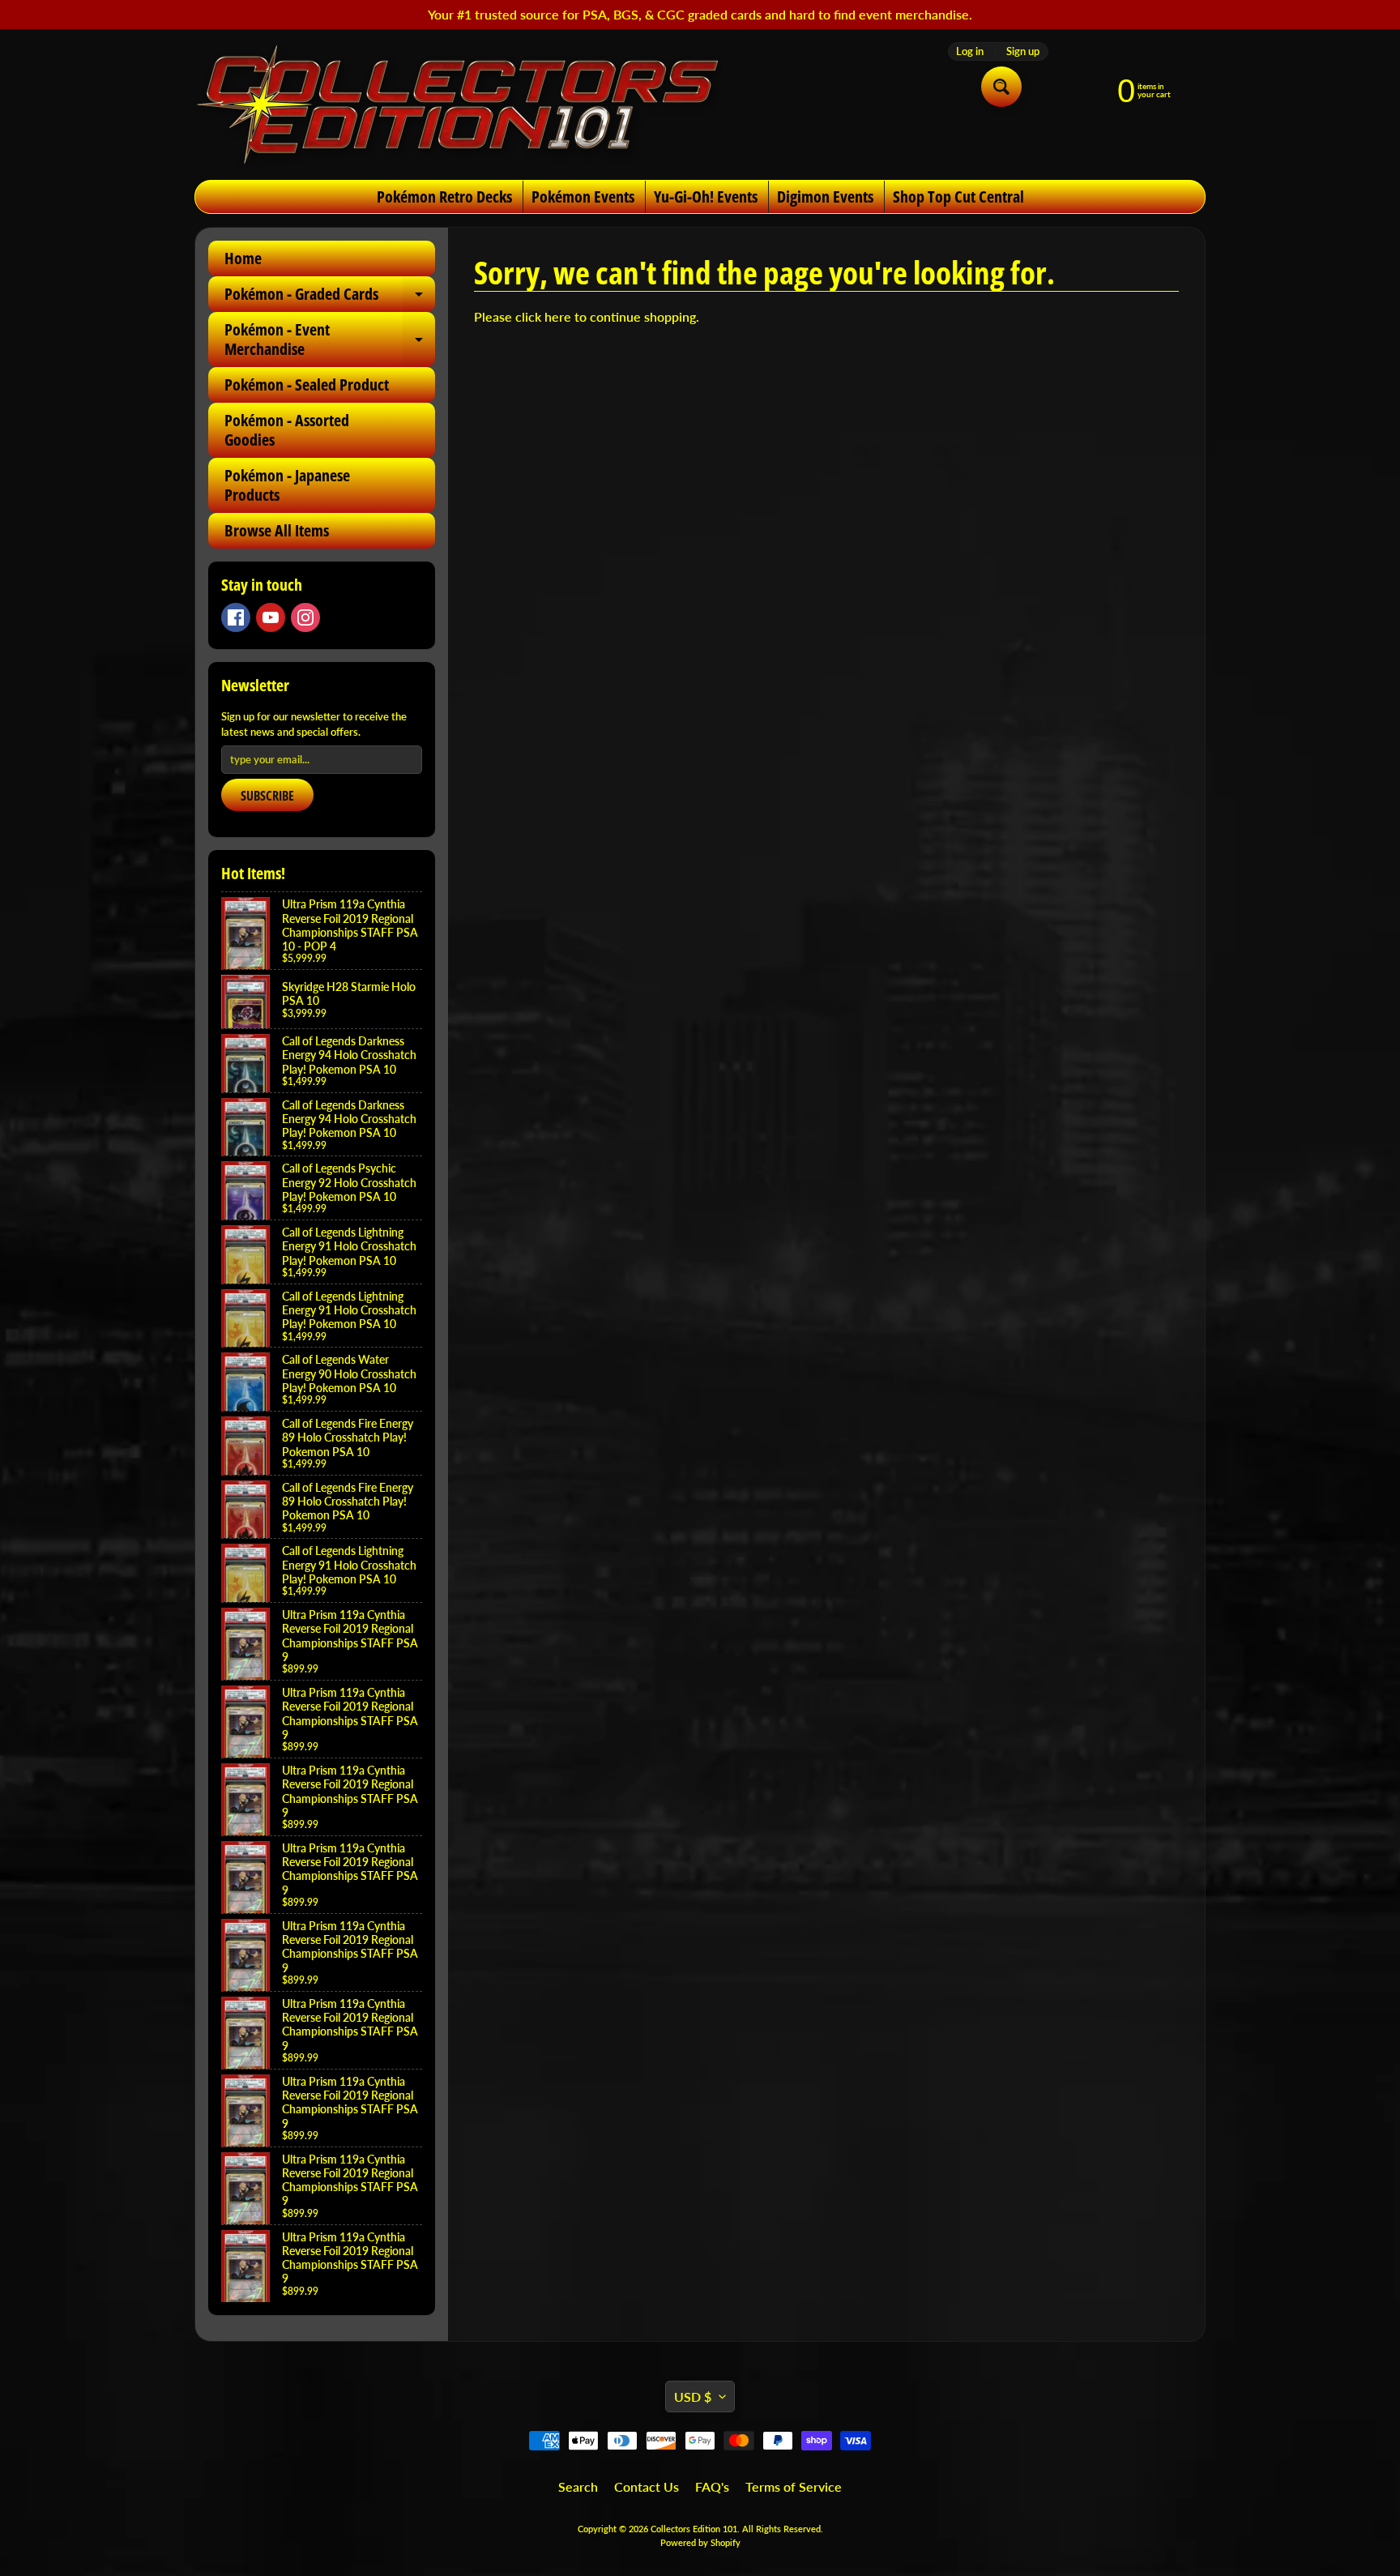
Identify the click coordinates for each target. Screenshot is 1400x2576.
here (558, 316)
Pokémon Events (583, 197)
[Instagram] (305, 617)
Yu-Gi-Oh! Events (706, 197)
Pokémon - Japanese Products (287, 485)
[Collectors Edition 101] (458, 105)
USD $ (693, 2397)
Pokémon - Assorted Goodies (287, 430)
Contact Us (647, 2486)
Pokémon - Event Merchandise (330, 340)
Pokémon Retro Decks (444, 197)
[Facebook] (236, 617)
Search (578, 2486)
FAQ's (712, 2486)
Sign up (1023, 51)
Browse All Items (277, 530)
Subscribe (267, 796)
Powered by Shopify (700, 2542)
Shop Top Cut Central (958, 197)
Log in (970, 51)
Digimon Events (825, 197)
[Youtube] (271, 617)
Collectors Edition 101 (694, 2529)
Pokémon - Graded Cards (330, 297)
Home (243, 258)
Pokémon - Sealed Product (307, 384)
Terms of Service (794, 2486)
